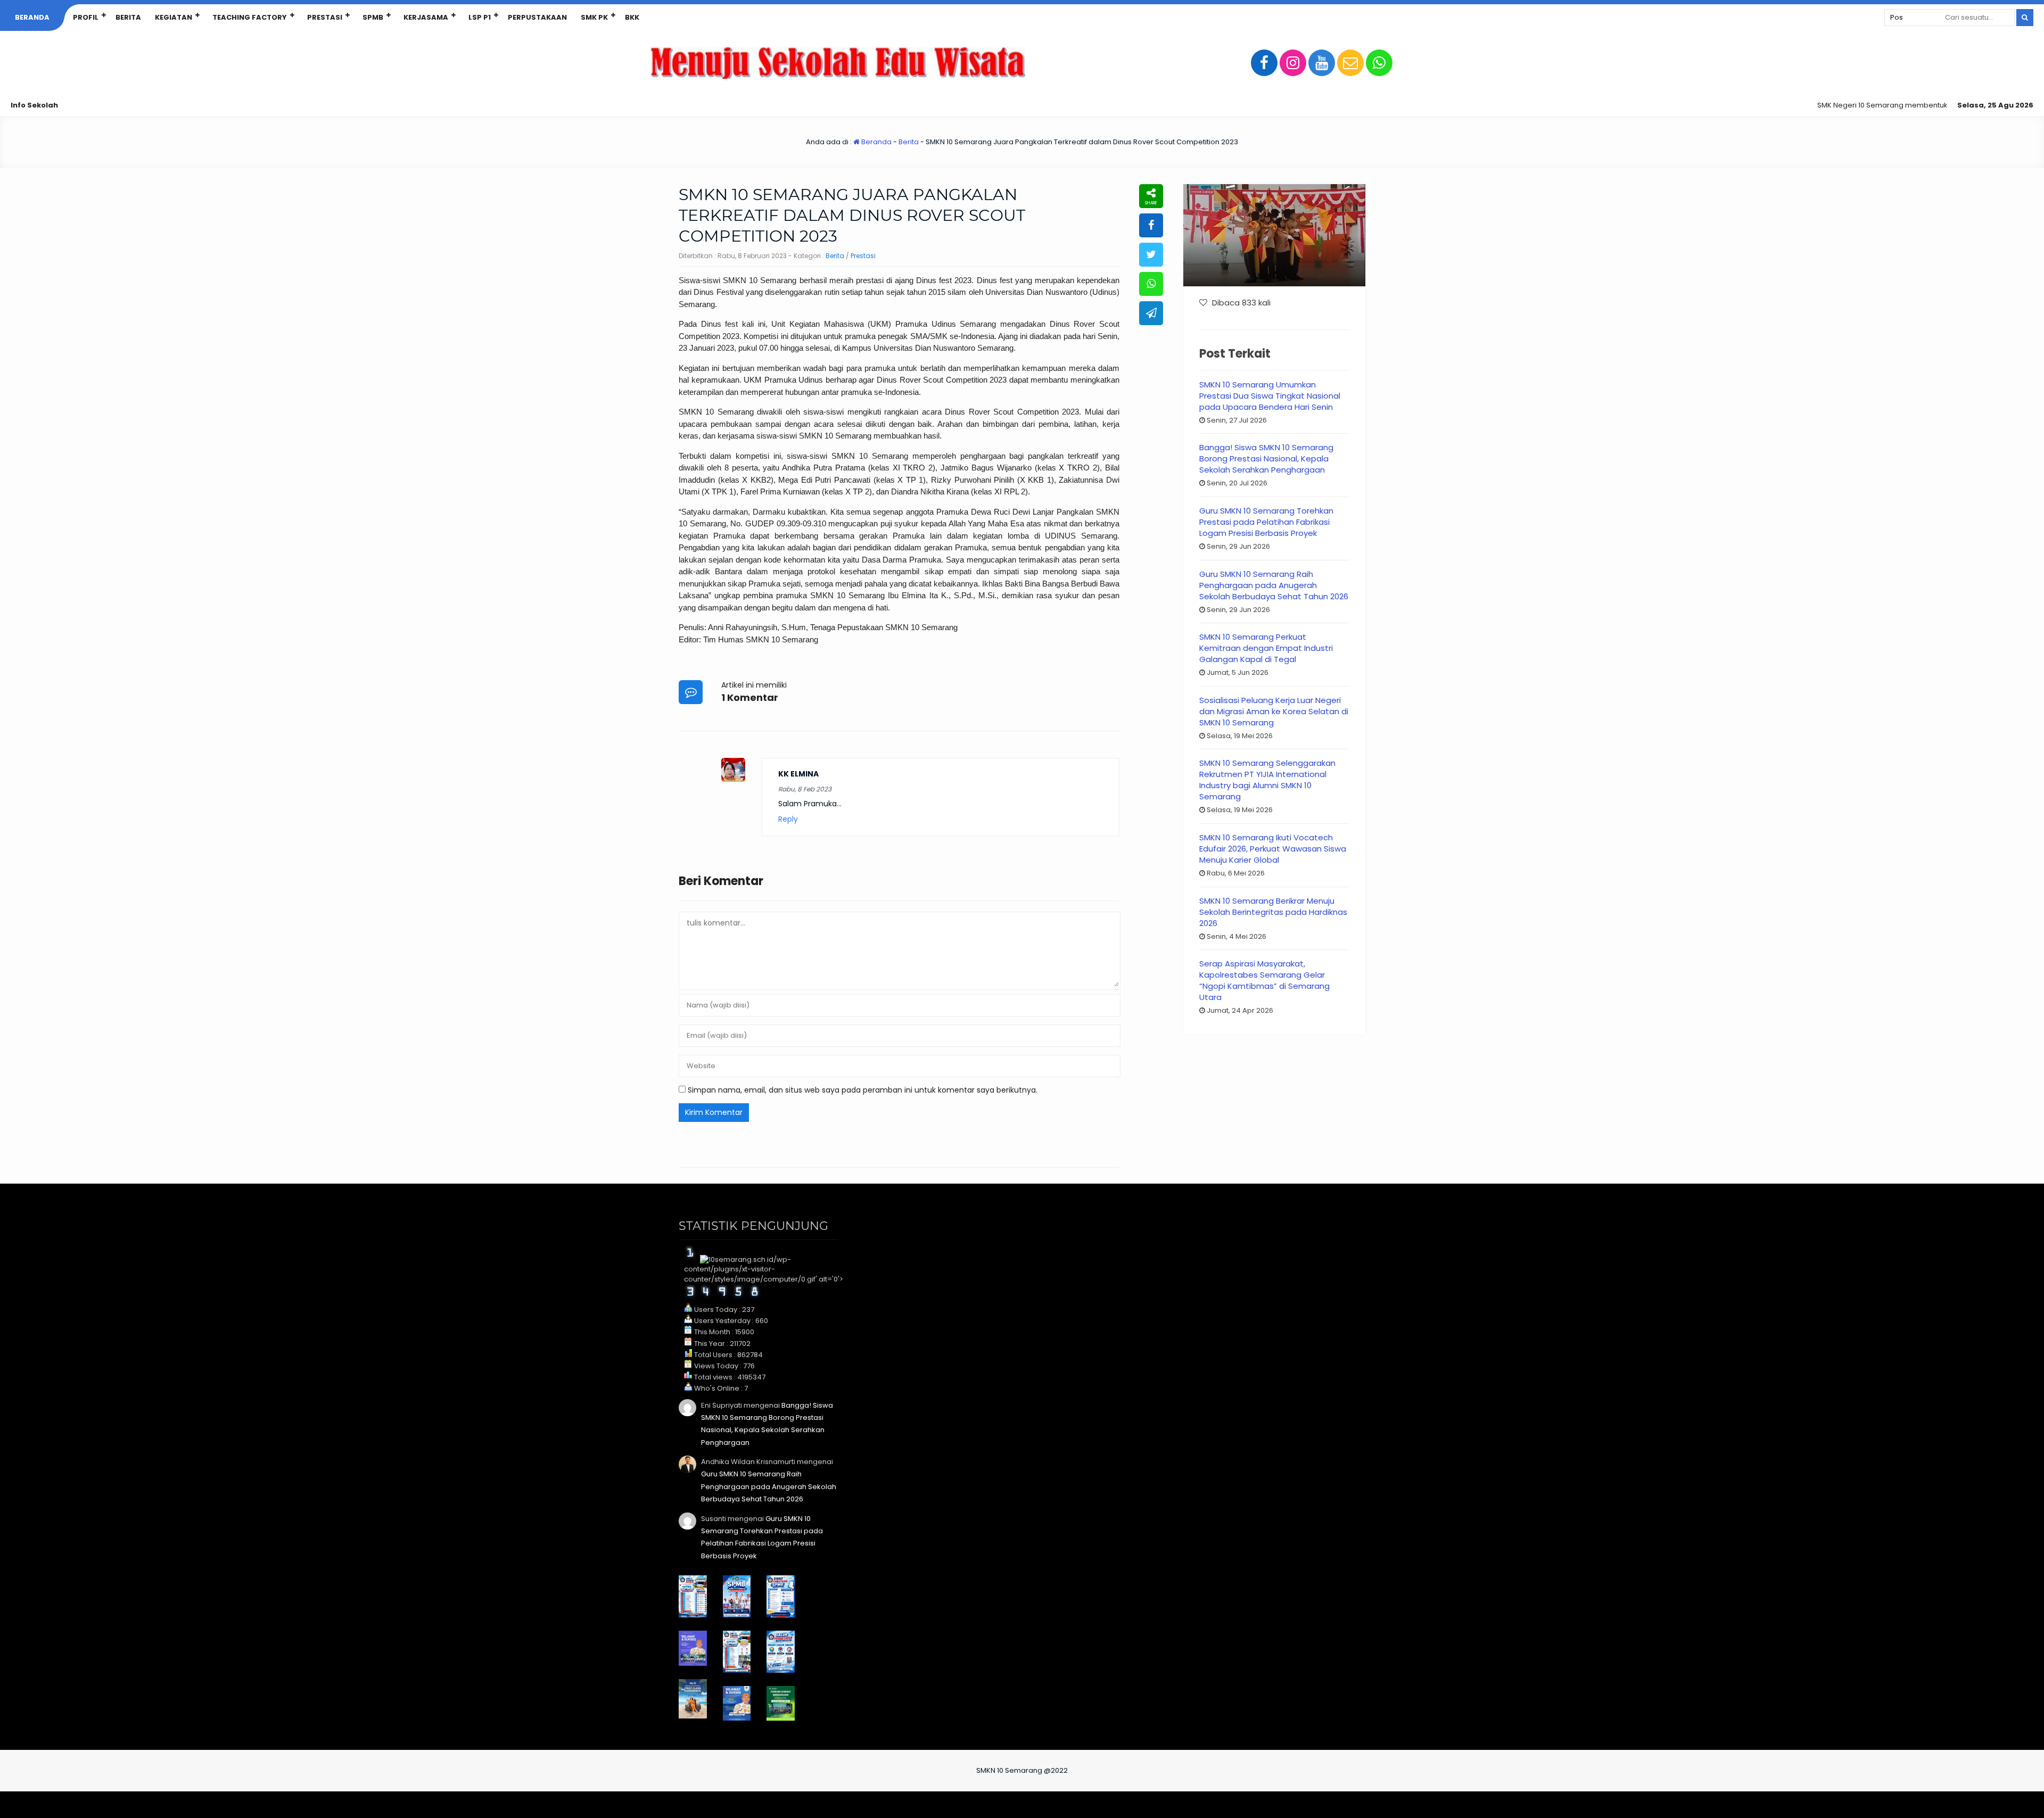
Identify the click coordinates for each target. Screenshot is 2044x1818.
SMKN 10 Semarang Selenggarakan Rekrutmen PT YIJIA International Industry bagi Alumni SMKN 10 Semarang (1267, 780)
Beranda (32, 17)
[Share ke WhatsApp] (1151, 284)
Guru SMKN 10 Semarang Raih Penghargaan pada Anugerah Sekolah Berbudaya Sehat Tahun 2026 (1274, 585)
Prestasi (325, 17)
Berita (128, 17)
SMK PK (594, 17)
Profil (86, 17)
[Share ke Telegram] (1151, 313)
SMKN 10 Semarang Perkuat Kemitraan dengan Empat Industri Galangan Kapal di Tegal (1266, 648)
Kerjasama (426, 17)
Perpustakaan (537, 17)
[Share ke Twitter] (1151, 255)
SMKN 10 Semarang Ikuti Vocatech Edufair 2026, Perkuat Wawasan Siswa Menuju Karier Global (1273, 849)
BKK (632, 17)
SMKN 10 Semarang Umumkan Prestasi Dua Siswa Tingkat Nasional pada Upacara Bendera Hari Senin (1270, 396)
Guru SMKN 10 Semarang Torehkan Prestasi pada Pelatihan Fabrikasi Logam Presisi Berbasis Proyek (1266, 522)
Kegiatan (174, 17)
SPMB (373, 17)
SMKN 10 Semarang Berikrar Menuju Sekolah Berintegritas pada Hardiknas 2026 (1273, 912)
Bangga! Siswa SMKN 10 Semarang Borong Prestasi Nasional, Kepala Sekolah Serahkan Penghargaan (1266, 458)
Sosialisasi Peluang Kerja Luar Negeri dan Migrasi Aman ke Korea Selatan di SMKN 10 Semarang (1274, 711)
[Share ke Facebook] (1151, 225)
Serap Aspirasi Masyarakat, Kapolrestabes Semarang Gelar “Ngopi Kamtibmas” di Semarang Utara (1264, 980)
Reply (788, 819)
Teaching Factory (250, 17)
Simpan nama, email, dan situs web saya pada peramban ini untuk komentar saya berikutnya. (863, 1090)
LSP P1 (480, 17)
